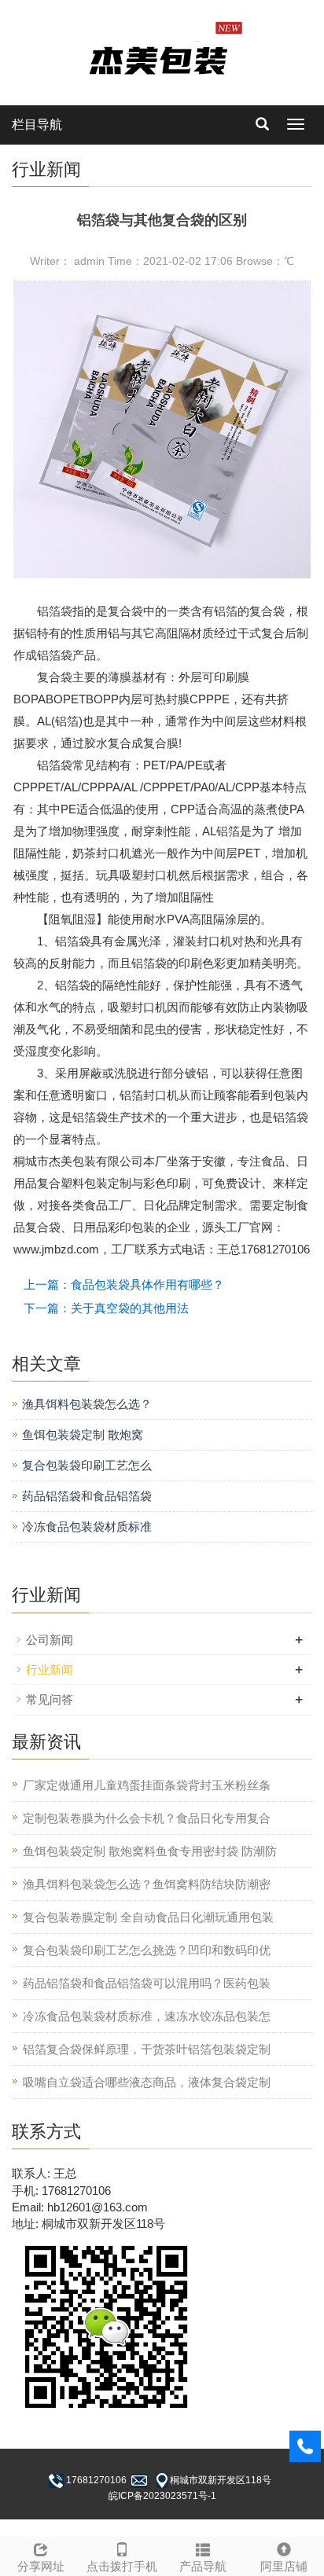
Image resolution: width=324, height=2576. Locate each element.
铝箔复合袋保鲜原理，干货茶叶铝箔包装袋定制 (147, 2049)
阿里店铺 (284, 2566)
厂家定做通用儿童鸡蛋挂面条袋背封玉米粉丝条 (147, 1785)
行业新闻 (50, 1670)
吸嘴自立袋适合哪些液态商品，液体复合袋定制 (147, 2082)
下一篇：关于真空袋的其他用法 (106, 1308)
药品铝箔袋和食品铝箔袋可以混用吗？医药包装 (147, 1983)
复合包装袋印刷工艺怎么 (87, 1465)
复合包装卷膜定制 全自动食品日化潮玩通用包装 (148, 1917)
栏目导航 (37, 125)
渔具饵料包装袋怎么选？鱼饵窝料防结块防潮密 (147, 1884)
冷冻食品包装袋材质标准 (87, 1527)
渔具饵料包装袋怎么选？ (87, 1404)
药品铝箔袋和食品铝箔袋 (87, 1496)
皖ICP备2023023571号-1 (162, 2496)
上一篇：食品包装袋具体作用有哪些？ (124, 1284)
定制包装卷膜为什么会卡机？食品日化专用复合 (147, 1818)
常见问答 (50, 1699)
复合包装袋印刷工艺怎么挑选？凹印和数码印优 (147, 1950)
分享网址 (41, 2566)
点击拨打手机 (122, 2566)
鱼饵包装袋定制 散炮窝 (83, 1435)
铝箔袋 (55, 611)
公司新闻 (50, 1640)
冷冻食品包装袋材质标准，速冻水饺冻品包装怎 (147, 2016)
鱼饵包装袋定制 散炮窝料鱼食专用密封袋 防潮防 (150, 1851)
